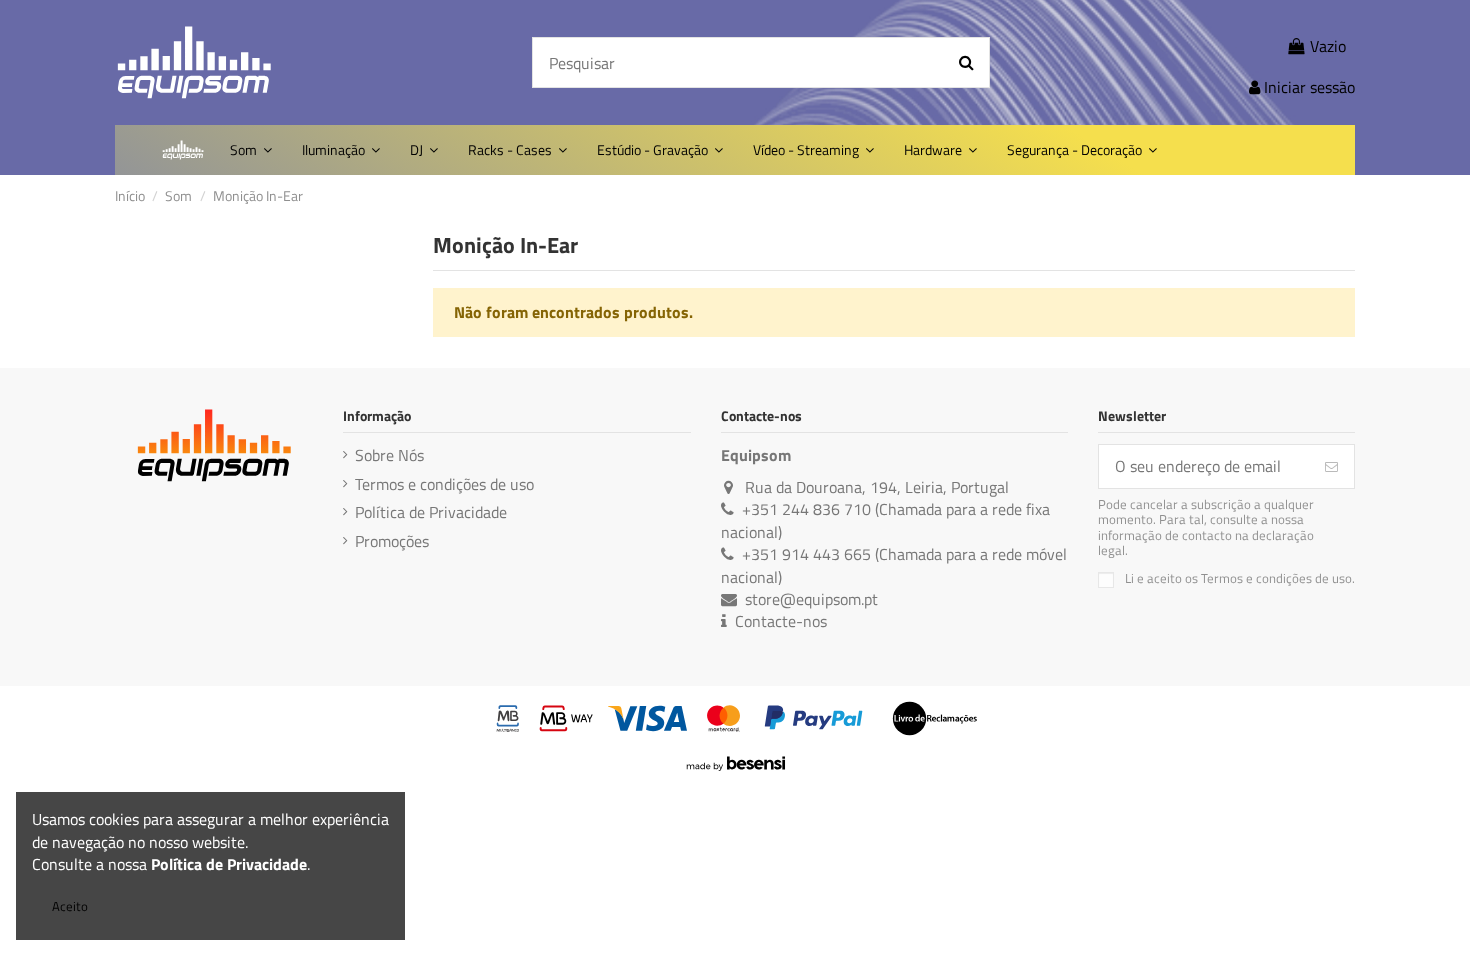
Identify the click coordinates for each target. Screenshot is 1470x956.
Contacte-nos (781, 621)
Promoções (392, 541)
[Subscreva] (1331, 466)
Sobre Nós (389, 455)
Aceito (70, 906)
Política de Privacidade (431, 512)
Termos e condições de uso (444, 484)
